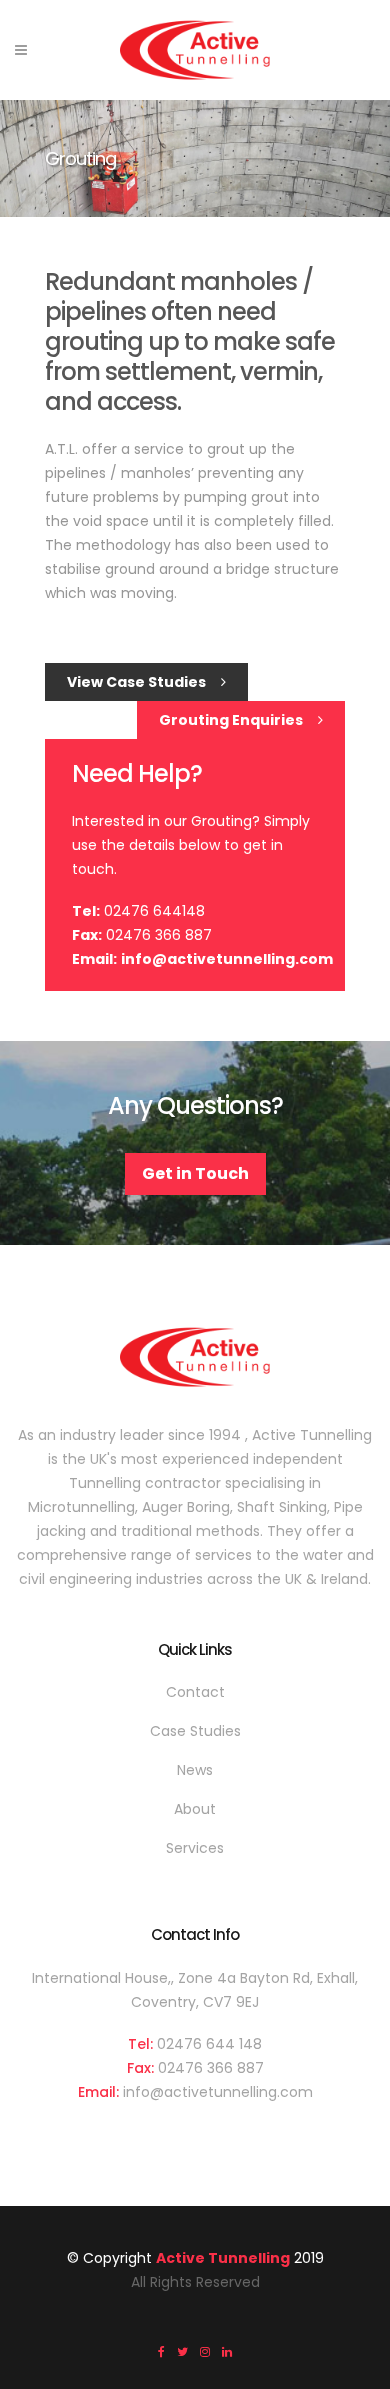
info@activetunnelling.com (227, 959)
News (195, 1770)
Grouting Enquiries (231, 720)
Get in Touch (195, 1173)
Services (195, 1848)
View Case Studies (136, 682)
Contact (195, 1692)
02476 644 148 (209, 2044)
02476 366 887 (211, 2068)
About (195, 1809)
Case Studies (195, 1731)
